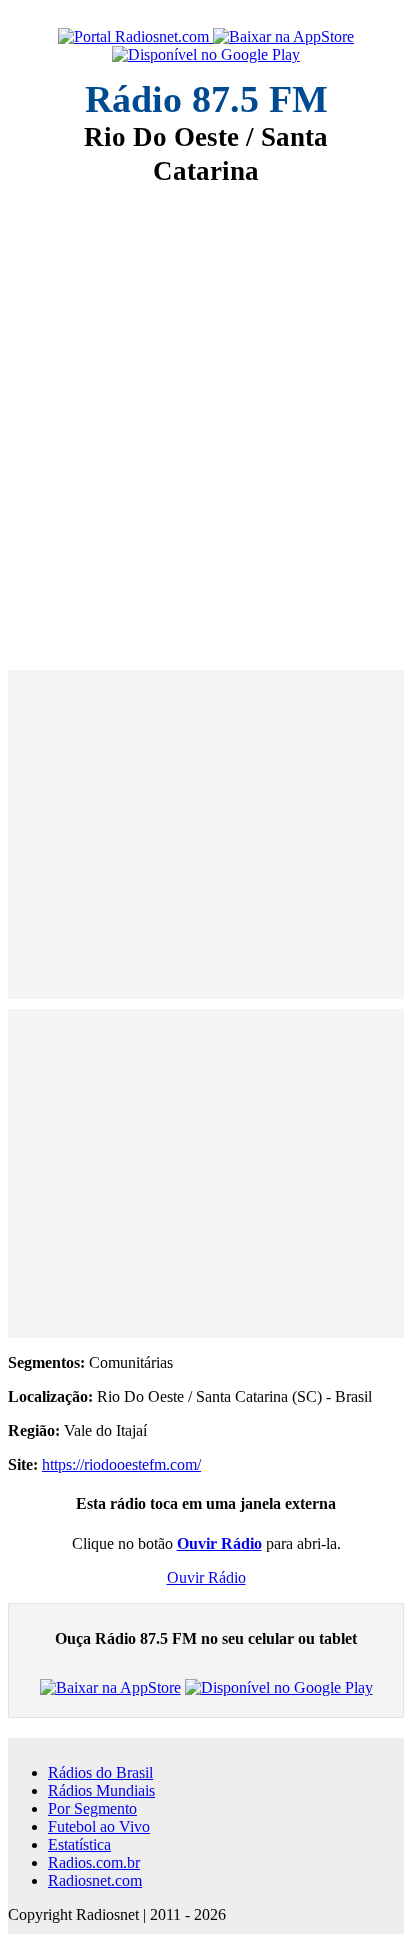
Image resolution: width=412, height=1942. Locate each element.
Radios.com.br (94, 1862)
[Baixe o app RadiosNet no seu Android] (206, 55)
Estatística (79, 1844)
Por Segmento (92, 1808)
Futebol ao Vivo (99, 1826)
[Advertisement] (206, 414)
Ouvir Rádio (206, 1577)
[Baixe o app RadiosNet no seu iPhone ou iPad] (283, 37)
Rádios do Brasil (100, 1772)
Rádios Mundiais (101, 1790)
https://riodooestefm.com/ (121, 1464)
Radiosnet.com (95, 1880)
